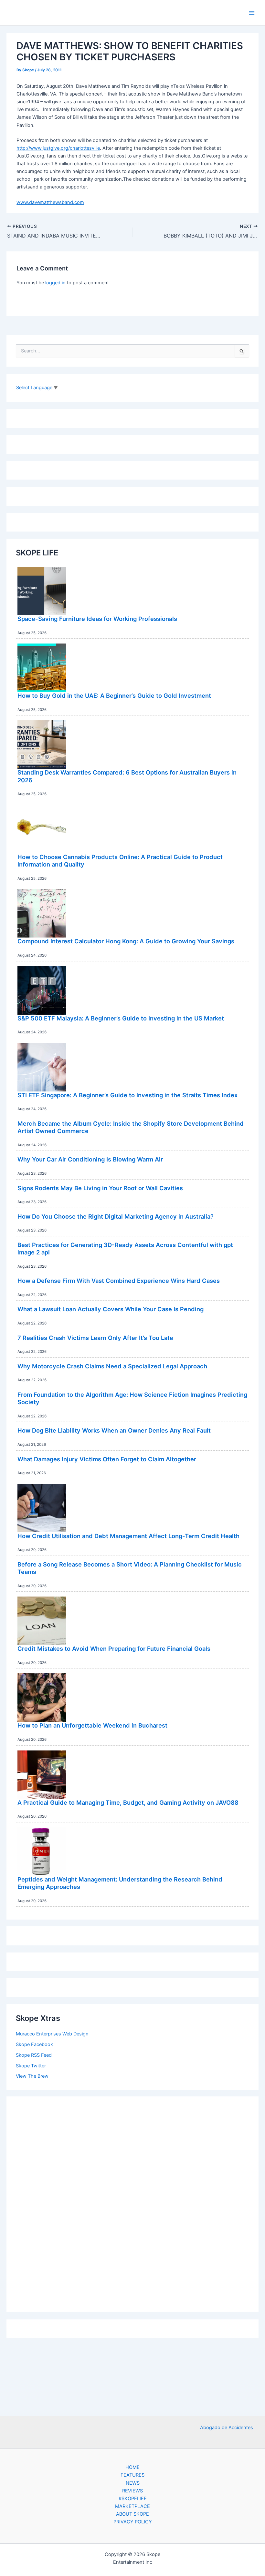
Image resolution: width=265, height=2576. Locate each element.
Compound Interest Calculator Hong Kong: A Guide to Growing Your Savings (126, 941)
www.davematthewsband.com (50, 202)
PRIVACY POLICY (133, 2522)
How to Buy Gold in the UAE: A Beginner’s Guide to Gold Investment (114, 695)
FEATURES (132, 2475)
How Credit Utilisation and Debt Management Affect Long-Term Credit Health (128, 1536)
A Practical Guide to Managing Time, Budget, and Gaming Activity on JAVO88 (128, 1802)
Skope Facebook (34, 2044)
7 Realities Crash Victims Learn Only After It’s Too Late (95, 1338)
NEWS (133, 2483)
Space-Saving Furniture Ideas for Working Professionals (97, 619)
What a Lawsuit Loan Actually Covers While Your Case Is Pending (111, 1309)
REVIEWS (132, 2491)
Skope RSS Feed (34, 2055)
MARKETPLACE (132, 2506)
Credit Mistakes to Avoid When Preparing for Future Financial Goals (114, 1648)
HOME (132, 2467)
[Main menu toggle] (252, 13)
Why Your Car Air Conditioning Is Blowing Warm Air (90, 1159)
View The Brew (32, 2076)
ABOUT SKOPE (132, 2514)
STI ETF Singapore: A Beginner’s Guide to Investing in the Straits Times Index (127, 1095)
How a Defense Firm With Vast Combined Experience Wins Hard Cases (119, 1281)
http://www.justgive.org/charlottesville (58, 148)
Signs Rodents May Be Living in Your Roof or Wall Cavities (100, 1188)
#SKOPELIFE (133, 2499)
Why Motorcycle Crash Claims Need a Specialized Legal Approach (112, 1366)
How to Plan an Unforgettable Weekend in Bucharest (92, 1725)
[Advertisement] (132, 2203)
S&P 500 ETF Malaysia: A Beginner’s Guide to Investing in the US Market (121, 1018)
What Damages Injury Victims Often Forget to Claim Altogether (107, 1459)
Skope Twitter (31, 2066)
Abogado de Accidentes (227, 2428)
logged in (55, 283)
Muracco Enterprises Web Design (52, 2034)
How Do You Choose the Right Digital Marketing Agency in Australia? (116, 1216)
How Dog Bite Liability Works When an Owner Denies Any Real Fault (114, 1430)
